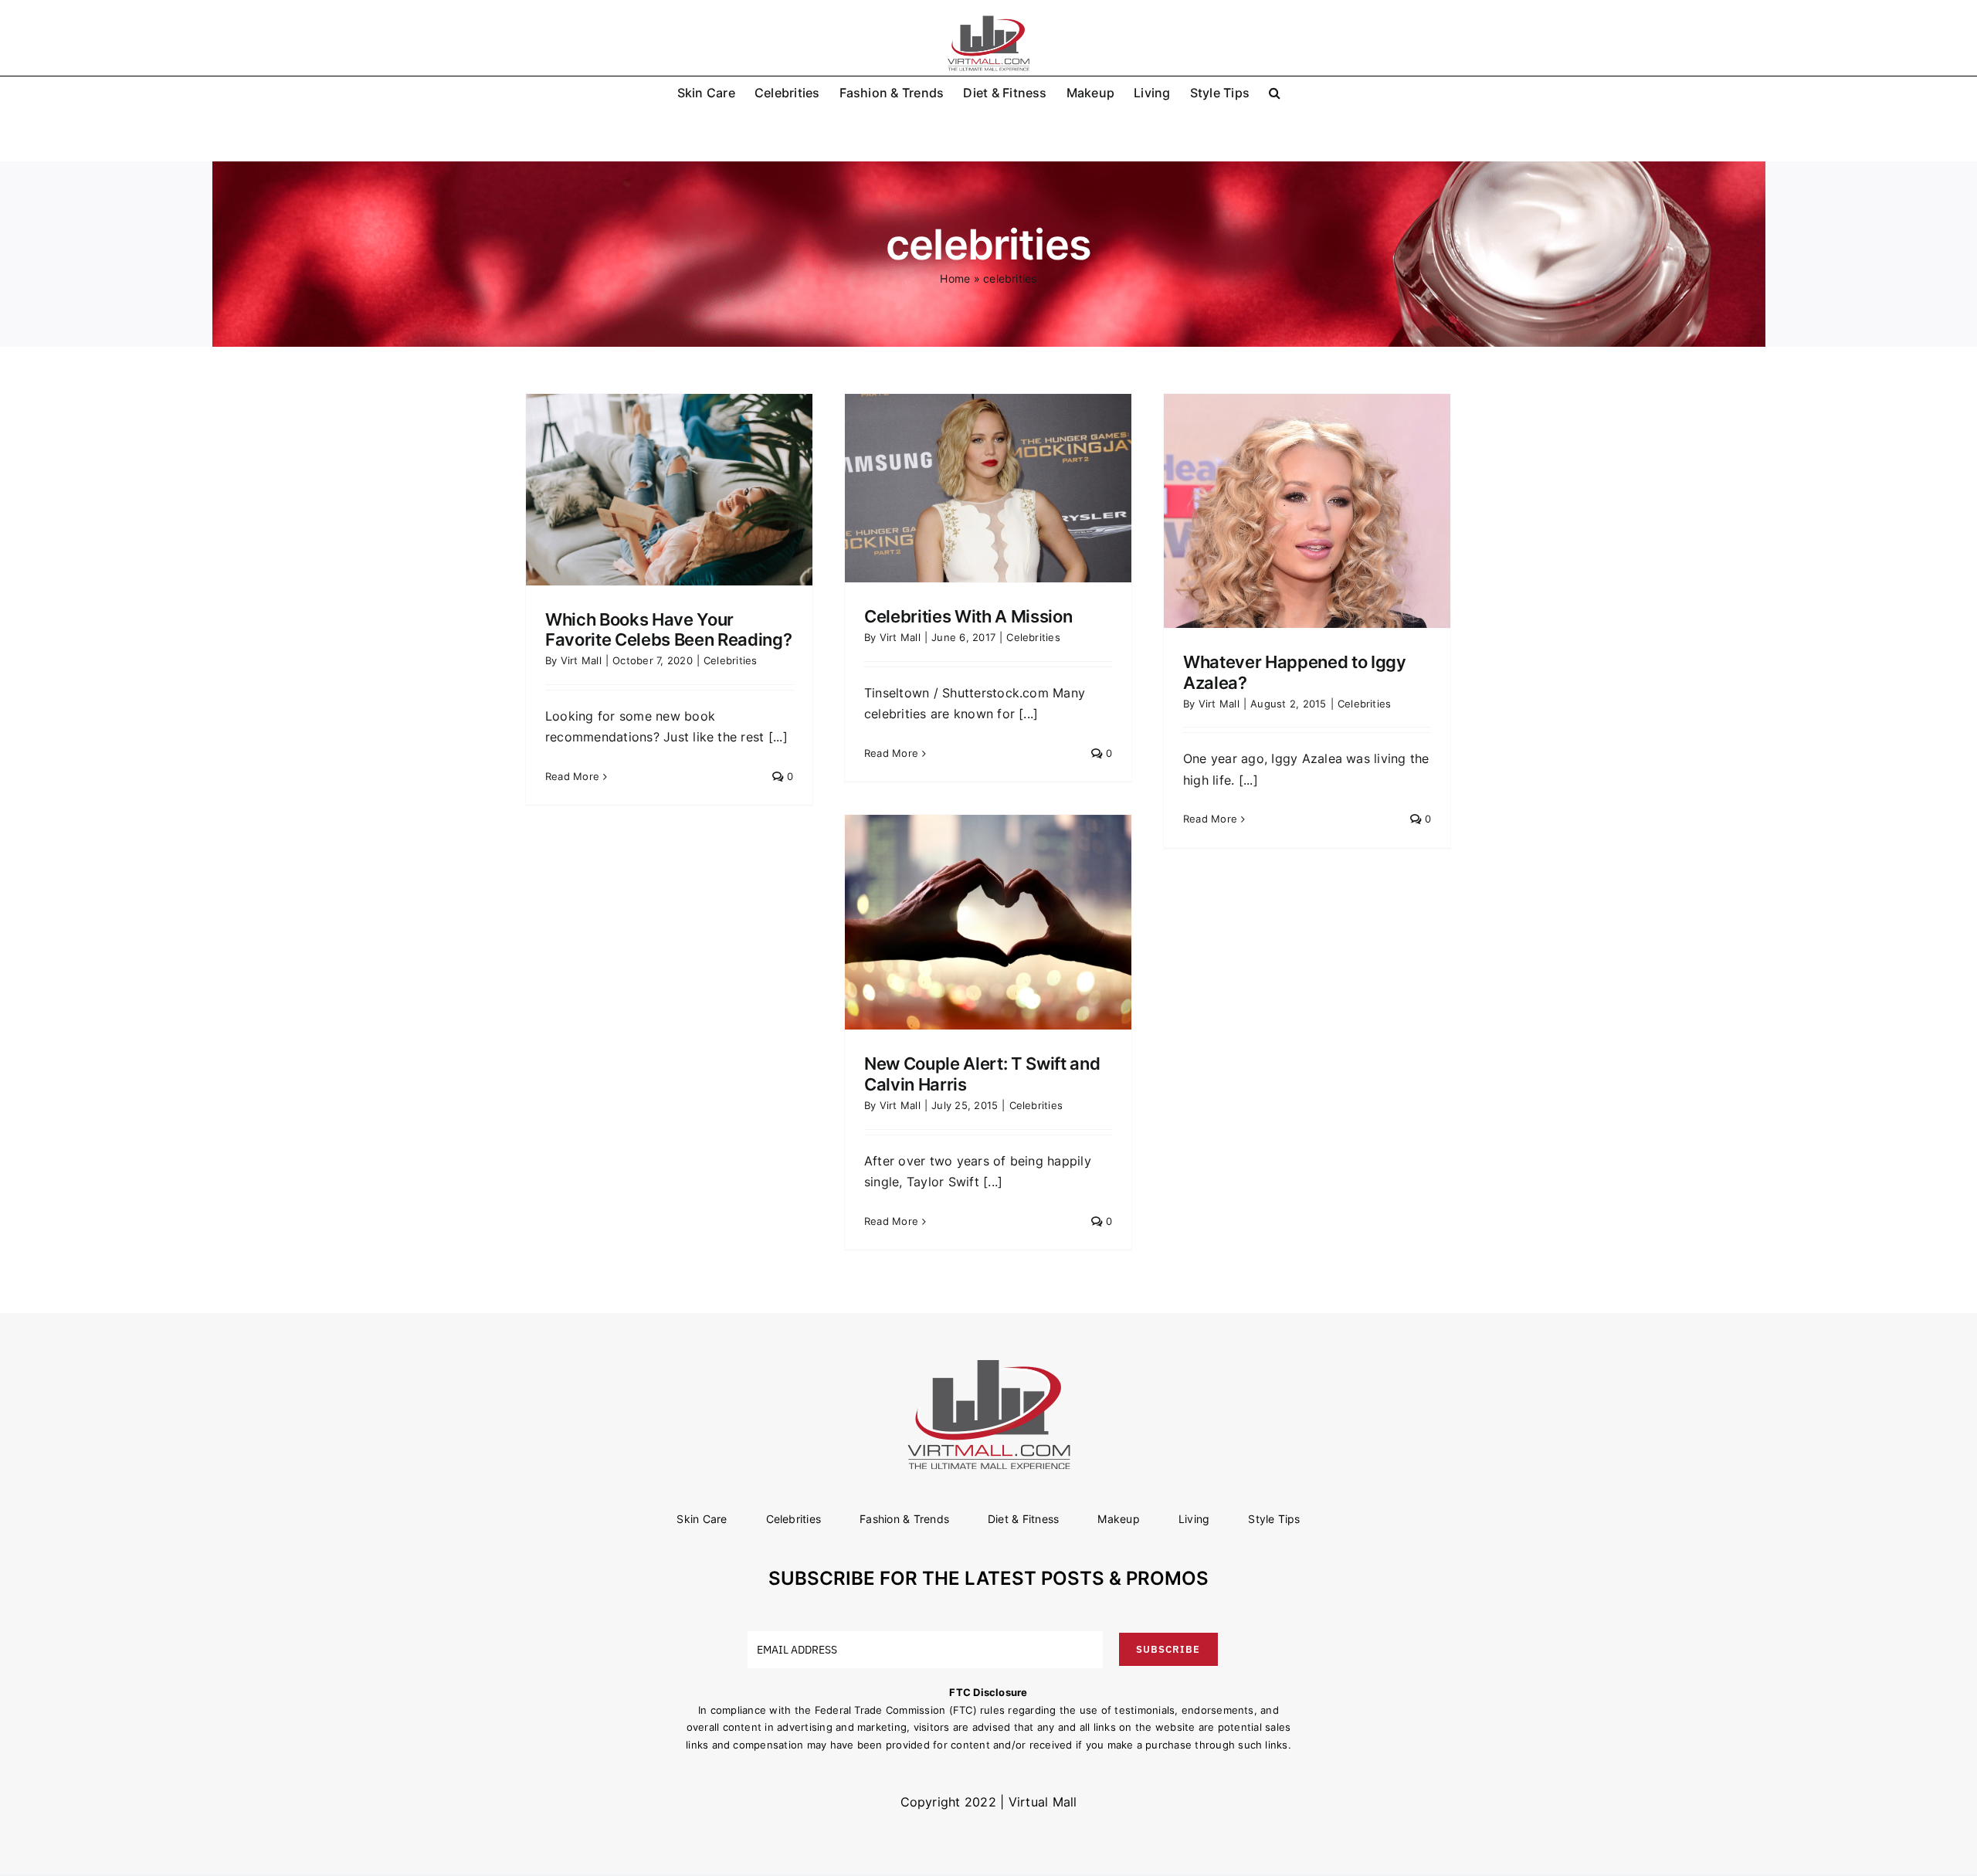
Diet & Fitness (1023, 1519)
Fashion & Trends (904, 1519)
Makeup (1118, 1519)
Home (955, 278)
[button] (1275, 92)
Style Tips (1274, 1519)
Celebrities (731, 660)
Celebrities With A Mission (968, 616)
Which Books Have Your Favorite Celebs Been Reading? (668, 629)
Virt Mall (581, 660)
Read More (572, 776)
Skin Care (702, 1519)
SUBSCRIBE (1168, 1649)
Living (1194, 1519)
